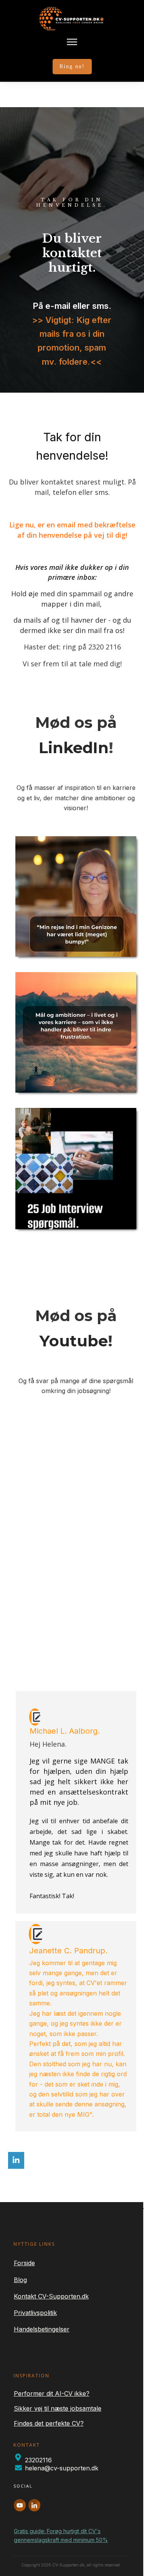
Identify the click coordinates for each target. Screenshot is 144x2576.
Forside (24, 2263)
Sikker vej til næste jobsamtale (58, 2408)
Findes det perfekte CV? (49, 2423)
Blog (20, 2280)
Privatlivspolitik (35, 2313)
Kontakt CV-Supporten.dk (51, 2296)
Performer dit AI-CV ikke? (52, 2393)
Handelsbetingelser (42, 2329)
